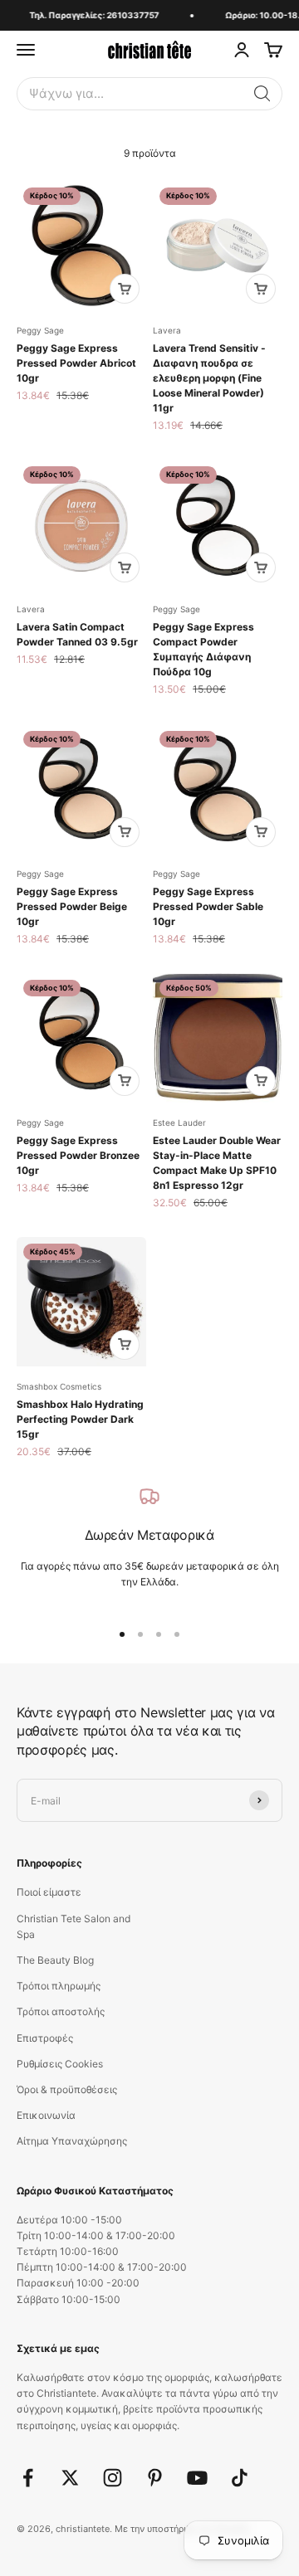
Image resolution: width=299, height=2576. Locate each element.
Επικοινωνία (46, 2115)
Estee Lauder (179, 1122)
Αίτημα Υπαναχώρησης (72, 2141)
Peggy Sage (40, 330)
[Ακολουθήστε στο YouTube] (197, 2478)
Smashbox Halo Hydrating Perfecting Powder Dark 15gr (80, 1419)
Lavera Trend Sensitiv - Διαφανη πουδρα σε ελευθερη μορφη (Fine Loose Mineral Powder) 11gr (209, 378)
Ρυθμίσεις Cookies (60, 2064)
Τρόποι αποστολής (61, 2011)
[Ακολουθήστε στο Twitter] (70, 2478)
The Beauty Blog (55, 1960)
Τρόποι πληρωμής (59, 1986)
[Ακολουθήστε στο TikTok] (240, 2478)
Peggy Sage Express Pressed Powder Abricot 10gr (76, 363)
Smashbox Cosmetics (59, 1386)
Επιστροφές (45, 2038)
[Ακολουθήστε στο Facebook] (28, 2478)
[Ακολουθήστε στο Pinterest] (155, 2478)
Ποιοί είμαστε (49, 1892)
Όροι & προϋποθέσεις (67, 2089)
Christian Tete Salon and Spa (74, 1926)
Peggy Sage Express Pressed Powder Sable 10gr (208, 906)
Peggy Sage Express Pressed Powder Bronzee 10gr (78, 1155)
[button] (262, 94)
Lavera (167, 330)
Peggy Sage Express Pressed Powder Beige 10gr (72, 906)
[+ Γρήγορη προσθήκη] (125, 289)
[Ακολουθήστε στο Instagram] (113, 2478)
